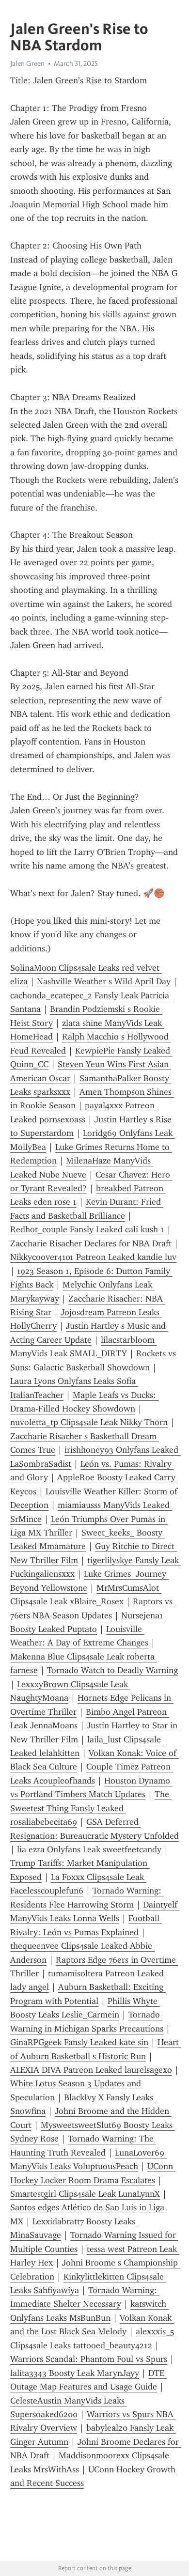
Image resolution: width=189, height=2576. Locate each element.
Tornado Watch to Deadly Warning (112, 1670)
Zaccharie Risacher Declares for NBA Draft (91, 1243)
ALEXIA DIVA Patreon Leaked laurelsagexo (91, 2070)
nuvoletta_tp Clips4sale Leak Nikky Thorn (89, 1422)
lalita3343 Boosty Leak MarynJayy (75, 2373)
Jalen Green (27, 63)
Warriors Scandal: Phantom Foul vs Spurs (89, 2359)
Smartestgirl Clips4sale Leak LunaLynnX (85, 2194)
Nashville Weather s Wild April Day (104, 981)
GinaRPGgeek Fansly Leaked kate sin (79, 2042)
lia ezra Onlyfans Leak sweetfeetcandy (89, 1849)
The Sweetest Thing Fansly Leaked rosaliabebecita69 (91, 1808)
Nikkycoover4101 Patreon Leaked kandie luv (93, 1257)
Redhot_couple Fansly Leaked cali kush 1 (87, 1229)
